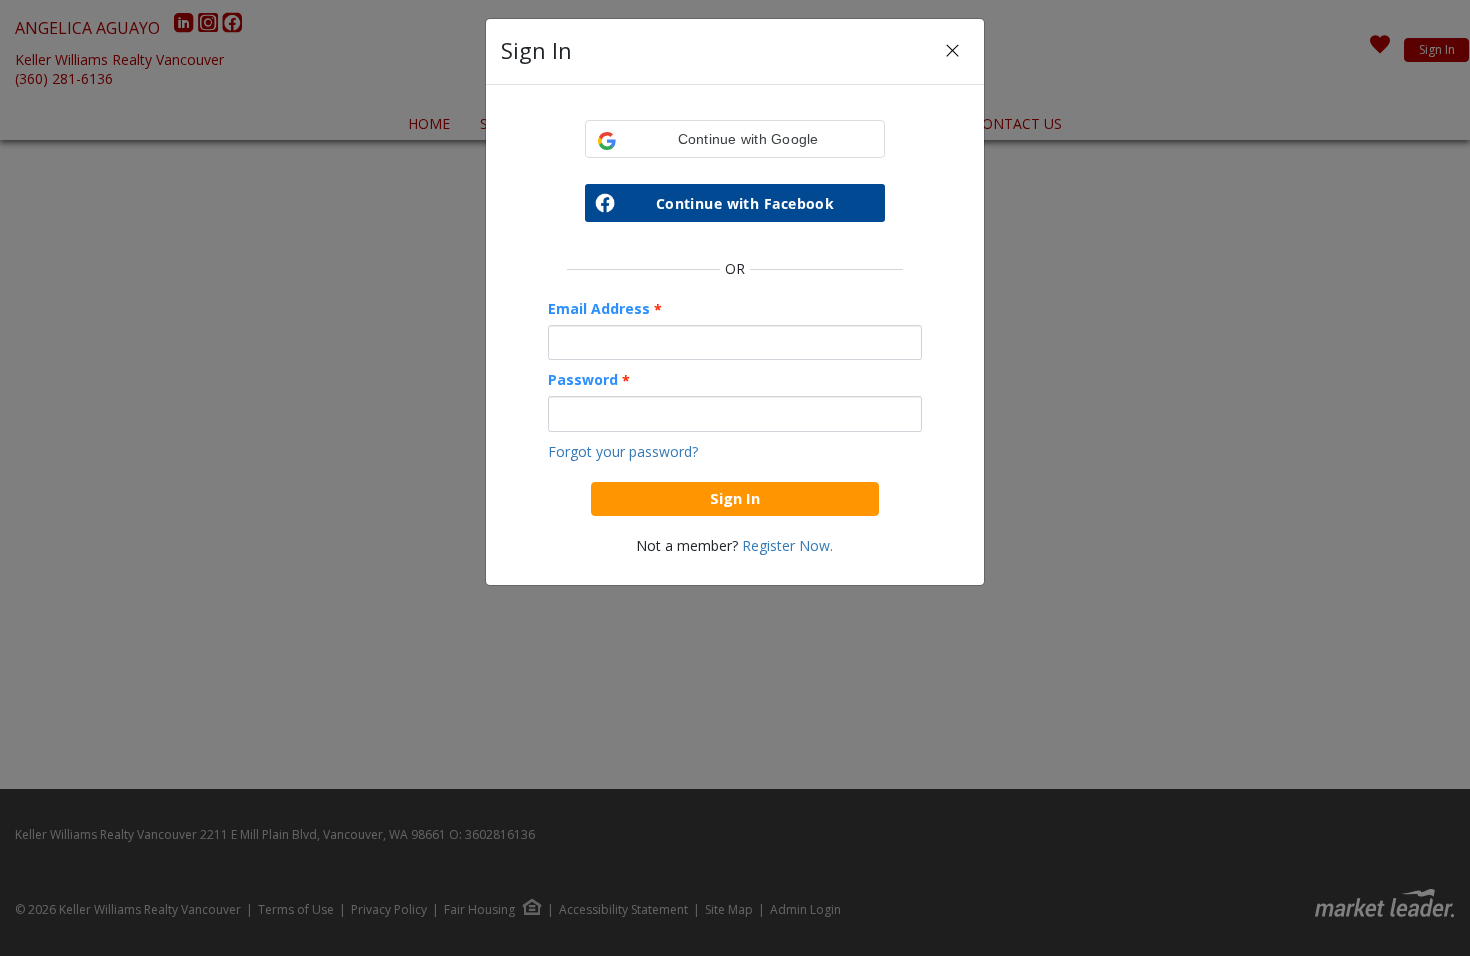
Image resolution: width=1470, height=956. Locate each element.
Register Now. (787, 545)
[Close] (952, 51)
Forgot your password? (623, 451)
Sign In (735, 498)
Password (589, 380)
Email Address (605, 309)
